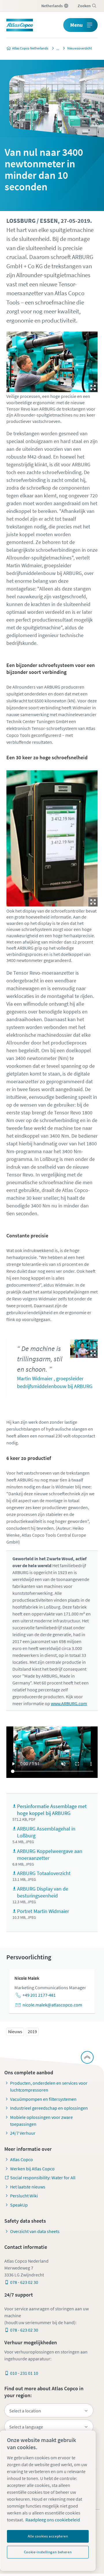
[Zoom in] (52, 360)
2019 (32, 2031)
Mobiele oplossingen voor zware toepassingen (41, 2121)
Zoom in (93, 388)
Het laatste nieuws (28, 2187)
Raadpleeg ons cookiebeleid (53, 2520)
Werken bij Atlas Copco (32, 2169)
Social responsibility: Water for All (43, 2178)
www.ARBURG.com (69, 1703)
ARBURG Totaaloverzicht (44, 1873)
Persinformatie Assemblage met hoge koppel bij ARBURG (52, 1810)
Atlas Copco (22, 2159)
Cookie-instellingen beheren (48, 2552)
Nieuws (15, 2031)
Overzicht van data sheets (35, 2231)
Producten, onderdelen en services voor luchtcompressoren (49, 2086)
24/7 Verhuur (23, 2133)
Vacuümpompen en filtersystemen (43, 2099)
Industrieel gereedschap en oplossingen (49, 2108)
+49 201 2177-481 (39, 1995)
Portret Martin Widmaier (43, 1911)
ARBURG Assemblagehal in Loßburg (46, 1832)
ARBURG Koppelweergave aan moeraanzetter (50, 1855)
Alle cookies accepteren (48, 2536)
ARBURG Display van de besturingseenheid (43, 1892)
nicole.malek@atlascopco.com (52, 2005)
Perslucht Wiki (24, 2196)
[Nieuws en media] (56, 48)
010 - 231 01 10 (24, 2373)
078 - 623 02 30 (24, 2282)
